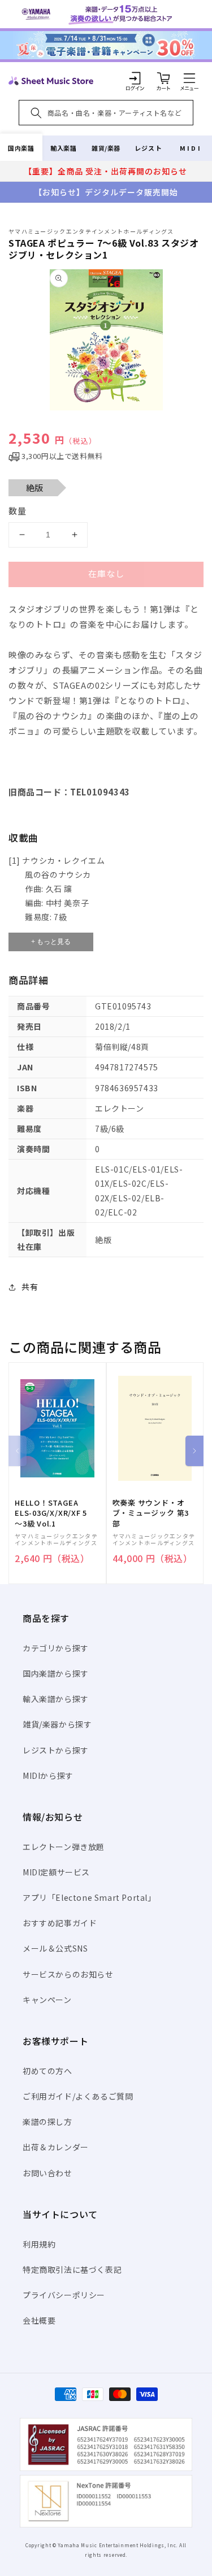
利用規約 (39, 2244)
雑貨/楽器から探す (57, 1724)
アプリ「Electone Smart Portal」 (89, 1897)
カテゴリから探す (56, 1648)
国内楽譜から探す (56, 1673)
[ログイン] (135, 78)
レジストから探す (56, 1750)
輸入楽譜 (63, 148)
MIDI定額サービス (56, 1872)
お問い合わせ (47, 2173)
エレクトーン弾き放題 (64, 1847)
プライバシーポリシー (64, 2295)
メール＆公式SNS (55, 1948)
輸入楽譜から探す (56, 1699)
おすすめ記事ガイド (60, 1923)
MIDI (191, 148)
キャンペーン (47, 2000)
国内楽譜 (21, 148)
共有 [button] (30, 1287)
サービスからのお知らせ (68, 1974)
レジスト (148, 148)
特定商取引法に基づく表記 (72, 2269)
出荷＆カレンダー (56, 2147)
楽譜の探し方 (47, 2122)
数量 (18, 511)
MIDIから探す (48, 1775)
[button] (189, 78)
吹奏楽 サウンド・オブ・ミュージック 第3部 (151, 1513)
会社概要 (39, 2320)
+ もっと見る (51, 942)
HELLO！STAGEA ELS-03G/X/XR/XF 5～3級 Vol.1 (51, 1513)
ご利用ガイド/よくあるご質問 (78, 2096)
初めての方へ (47, 2071)
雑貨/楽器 (106, 148)
